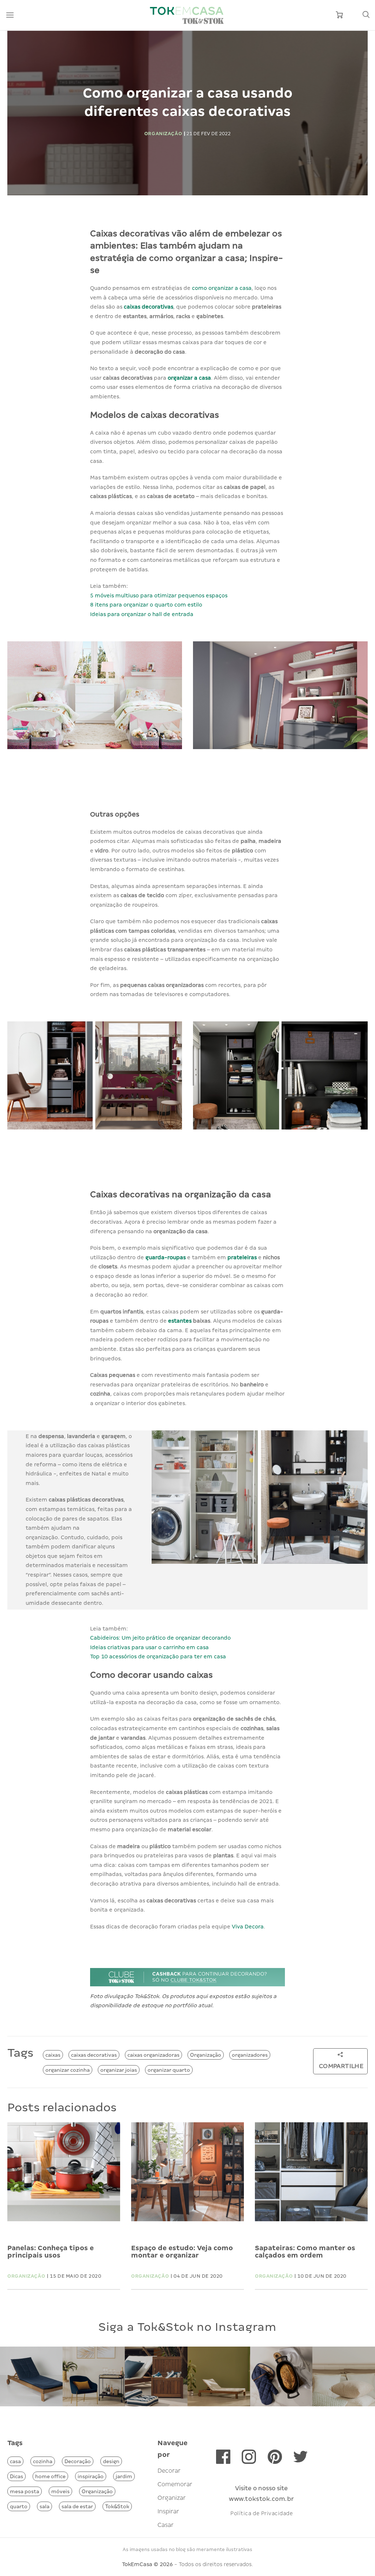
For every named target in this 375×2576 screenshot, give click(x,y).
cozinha (43, 2461)
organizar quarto (169, 2070)
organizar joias (119, 2070)
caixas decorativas (148, 307)
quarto (19, 2506)
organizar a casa (189, 378)
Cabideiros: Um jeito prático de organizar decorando (160, 1638)
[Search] (366, 15)
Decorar (169, 2471)
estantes (181, 1321)
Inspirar (168, 2511)
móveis (60, 2491)
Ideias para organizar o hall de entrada (142, 614)
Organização (206, 2055)
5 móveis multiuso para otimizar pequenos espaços (159, 596)
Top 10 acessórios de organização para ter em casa (158, 1656)
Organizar (172, 2498)
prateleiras (243, 1257)
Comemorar (175, 2484)
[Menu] (10, 15)
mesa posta (25, 2491)
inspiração (91, 2476)
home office (50, 2476)
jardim (124, 2476)
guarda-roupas (166, 1257)
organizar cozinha (68, 2070)
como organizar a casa (222, 288)
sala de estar (77, 2506)
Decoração (78, 2461)
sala (44, 2506)
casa (15, 2461)
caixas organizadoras (153, 2055)
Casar (166, 2525)
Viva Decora (248, 1927)
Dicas (16, 2476)
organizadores (250, 2055)
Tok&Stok (117, 2506)
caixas (53, 2055)
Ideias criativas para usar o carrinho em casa (149, 1647)
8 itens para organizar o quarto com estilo (146, 605)
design (111, 2461)
